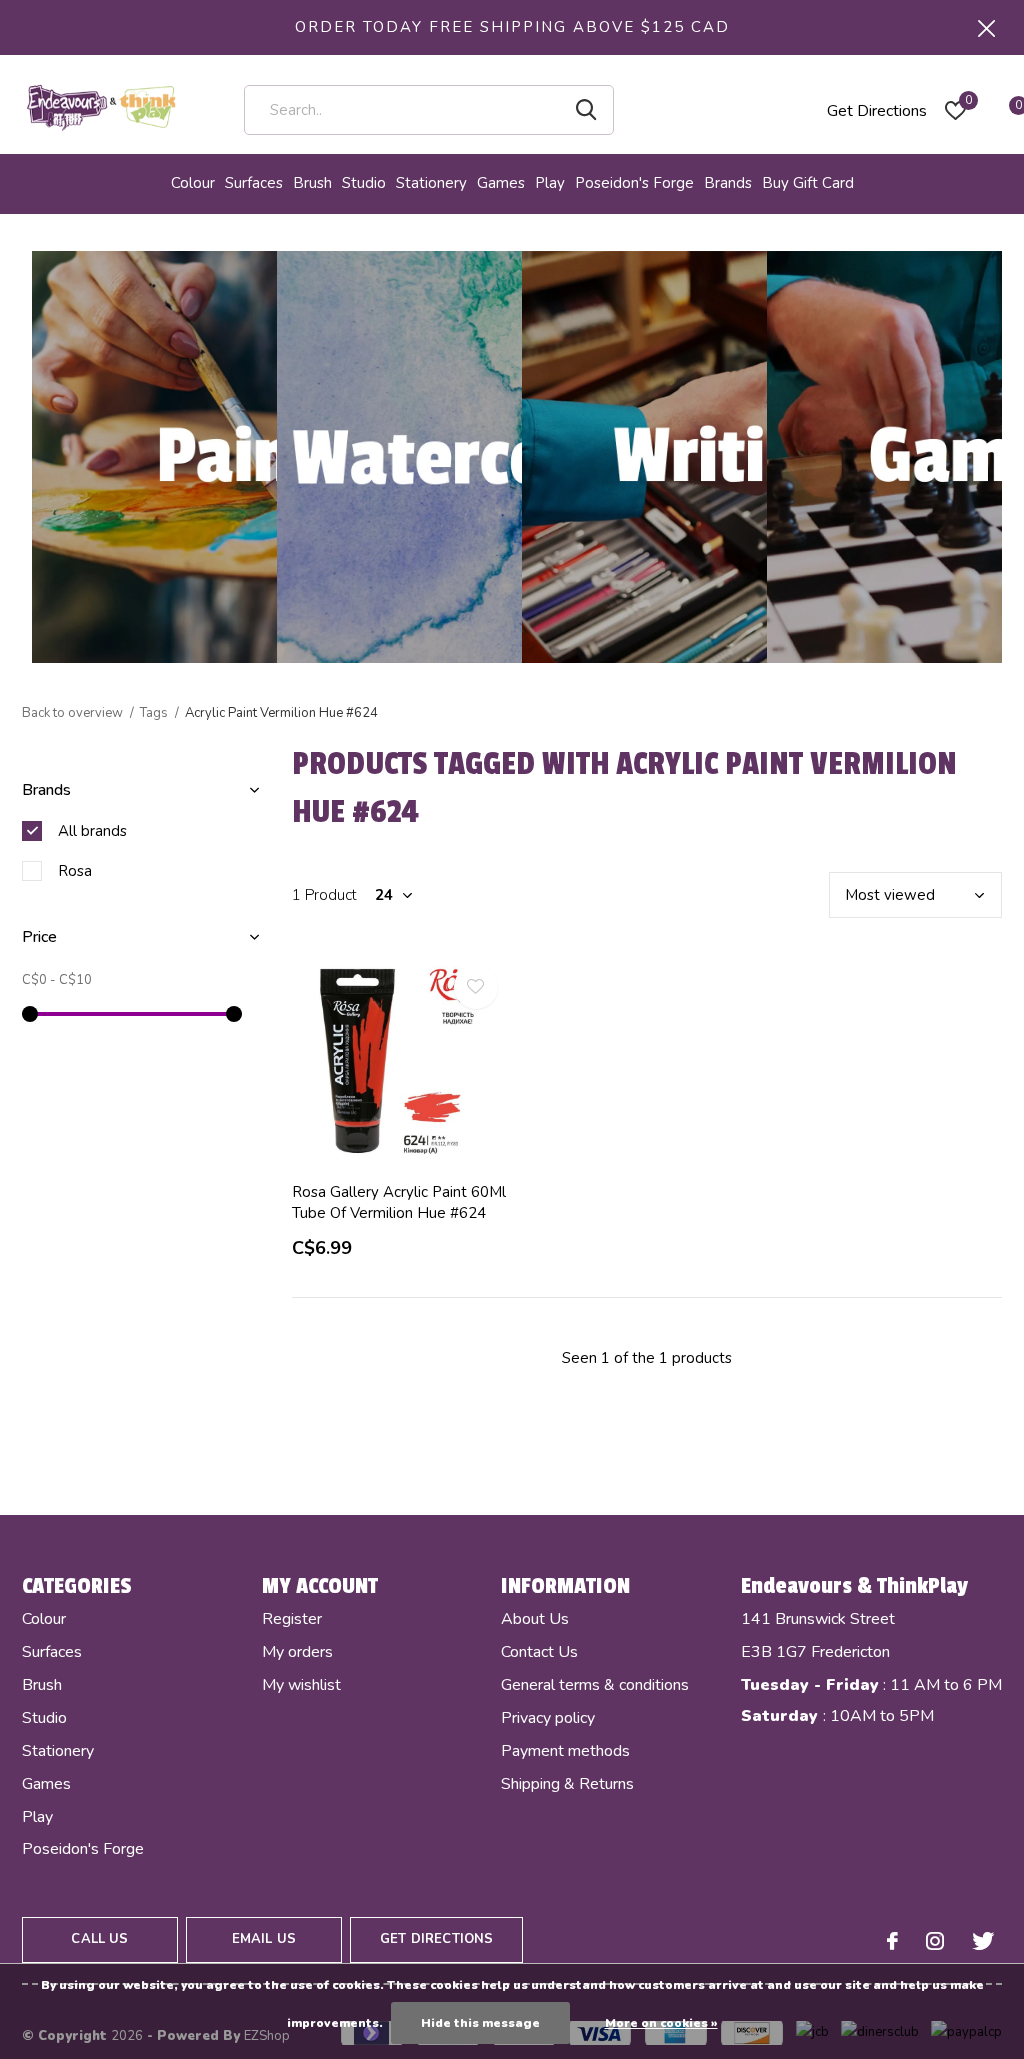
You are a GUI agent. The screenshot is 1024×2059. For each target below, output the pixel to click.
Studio (364, 183)
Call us (99, 1939)
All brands (92, 831)
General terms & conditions (595, 1685)
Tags (154, 713)
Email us (264, 1939)
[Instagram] (935, 1941)
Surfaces (254, 183)
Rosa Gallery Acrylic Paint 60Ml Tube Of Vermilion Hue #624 (399, 1202)
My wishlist (301, 1685)
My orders (297, 1652)
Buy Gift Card (808, 183)
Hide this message (480, 2023)
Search (586, 110)
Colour (193, 183)
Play (550, 183)
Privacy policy (548, 1718)
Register (292, 1619)
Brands (728, 183)
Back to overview (72, 713)
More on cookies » (661, 2023)
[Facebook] (892, 1941)
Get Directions (877, 111)
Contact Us (539, 1652)
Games (501, 183)
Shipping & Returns (567, 1784)
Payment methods (565, 1751)
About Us (535, 1619)
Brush (312, 183)
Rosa (75, 871)
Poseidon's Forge (634, 183)
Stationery (431, 183)
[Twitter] (983, 1941)
